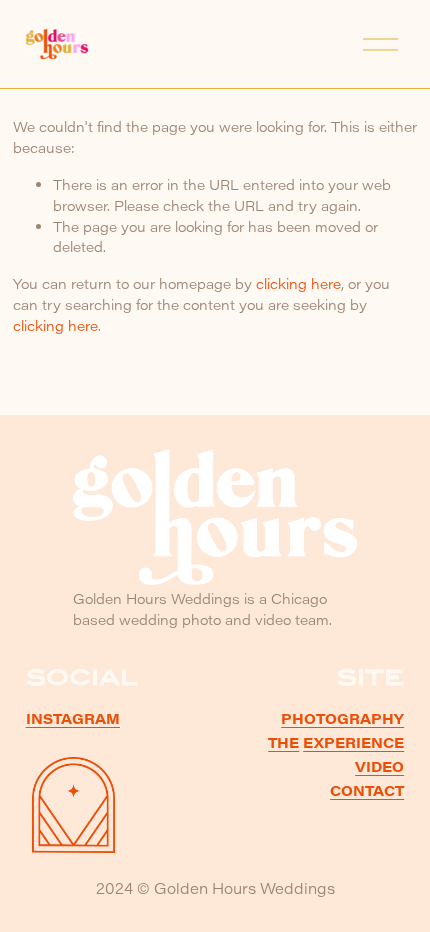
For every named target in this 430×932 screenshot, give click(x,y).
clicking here (298, 283)
